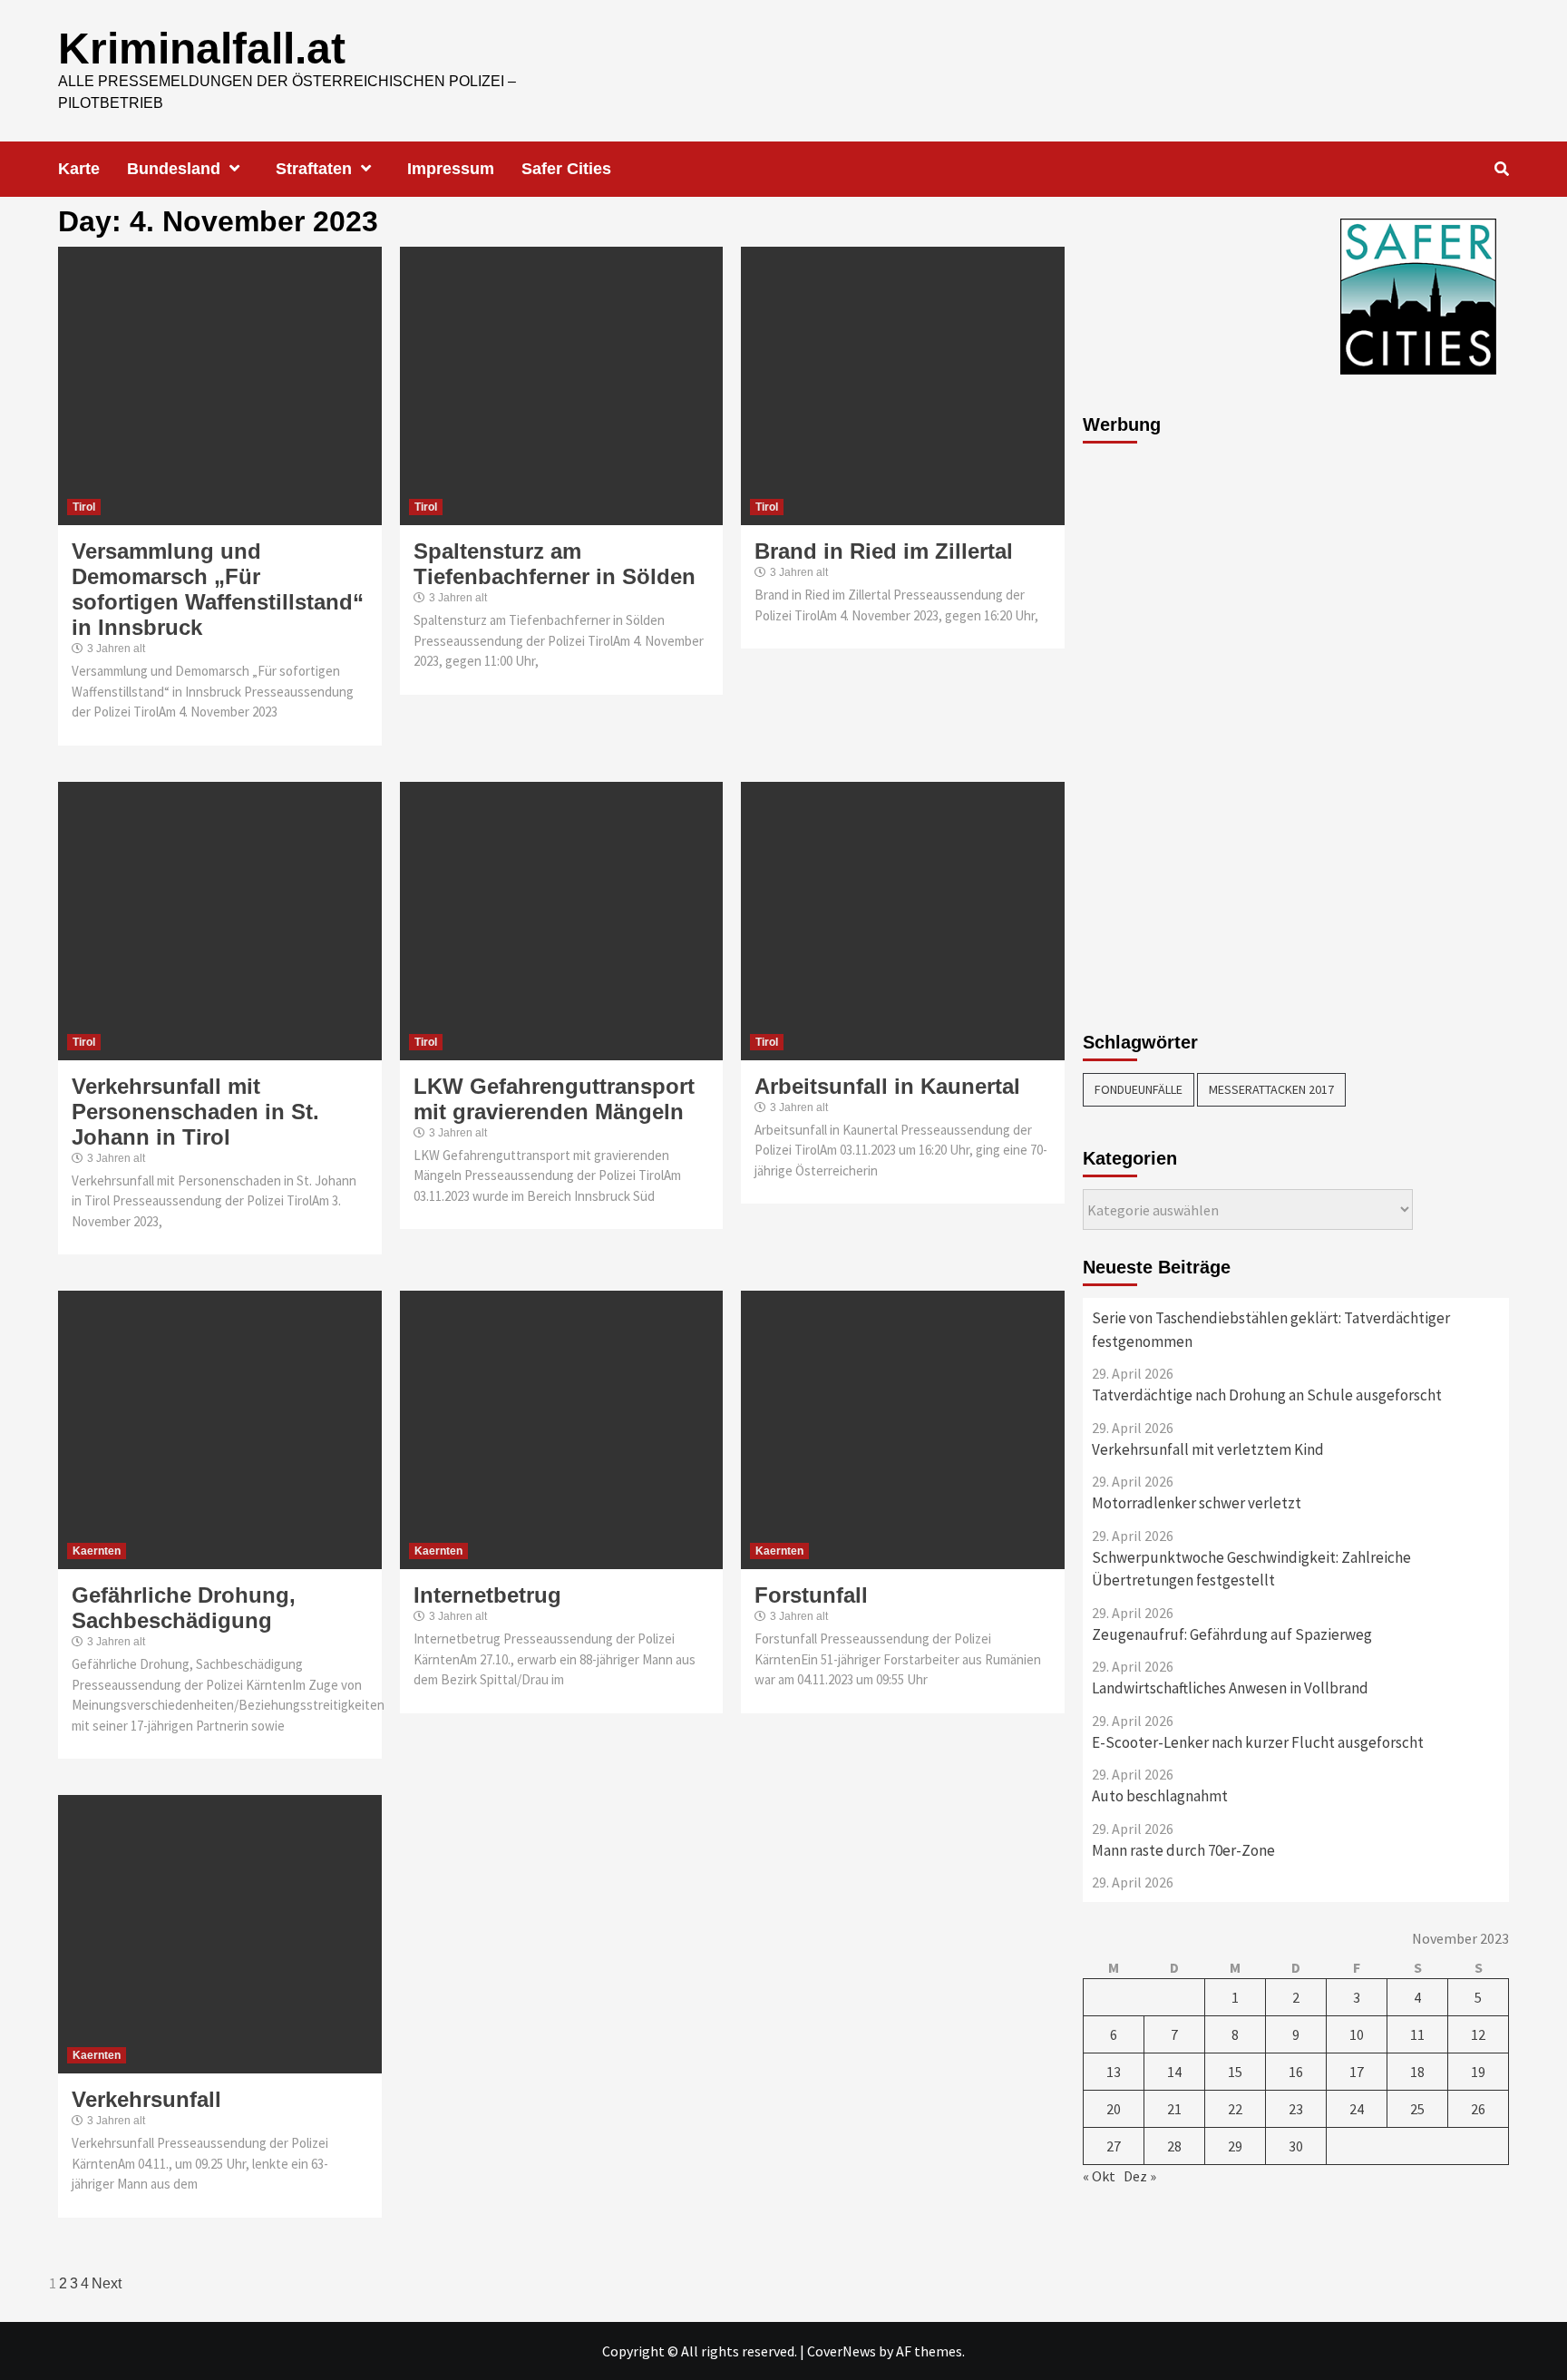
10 (1357, 2034)
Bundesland (174, 169)
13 (1114, 2072)
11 (1417, 2034)
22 (1235, 2109)
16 (1296, 2072)
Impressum (451, 169)
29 (1235, 2146)
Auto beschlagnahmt (1160, 1796)
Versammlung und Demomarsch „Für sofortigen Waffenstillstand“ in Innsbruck (218, 589)
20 (1114, 2109)
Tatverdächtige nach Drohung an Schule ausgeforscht (1267, 1395)
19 (1478, 2072)
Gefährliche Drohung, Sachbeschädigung (184, 1608)
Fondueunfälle (1139, 1089)
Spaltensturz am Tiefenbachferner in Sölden (555, 564)
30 (1296, 2146)
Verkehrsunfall (146, 2099)
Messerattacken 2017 (1271, 1089)
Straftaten (314, 169)
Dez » (1140, 2176)
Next (107, 2283)
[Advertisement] (1155, 727)
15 (1235, 2072)
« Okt (1099, 2176)
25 (1417, 2109)
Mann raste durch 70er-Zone (1183, 1850)
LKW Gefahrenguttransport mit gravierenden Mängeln (554, 1099)
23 (1296, 2109)
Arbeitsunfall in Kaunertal (887, 1086)
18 (1417, 2072)
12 (1478, 2034)
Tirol (84, 507)
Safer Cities (566, 169)
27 (1114, 2146)
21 (1174, 2109)
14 (1174, 2072)
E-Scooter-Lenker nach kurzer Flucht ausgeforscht (1258, 1742)
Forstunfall (811, 1595)
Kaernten (97, 1551)
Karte (79, 169)
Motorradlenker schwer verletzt (1197, 1503)
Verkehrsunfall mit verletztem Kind (1208, 1449)
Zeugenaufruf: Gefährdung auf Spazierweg (1232, 1634)
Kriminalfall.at (202, 49)
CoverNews (842, 2351)
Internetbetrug (487, 1595)
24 (1357, 2109)
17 (1357, 2072)
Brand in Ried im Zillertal (884, 551)
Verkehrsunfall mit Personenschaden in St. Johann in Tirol (195, 1112)
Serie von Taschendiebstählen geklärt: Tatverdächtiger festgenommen (1271, 1330)
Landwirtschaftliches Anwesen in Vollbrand (1230, 1688)
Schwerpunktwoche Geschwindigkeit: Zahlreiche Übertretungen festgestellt (1251, 1569)
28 (1174, 2146)
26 (1478, 2109)
